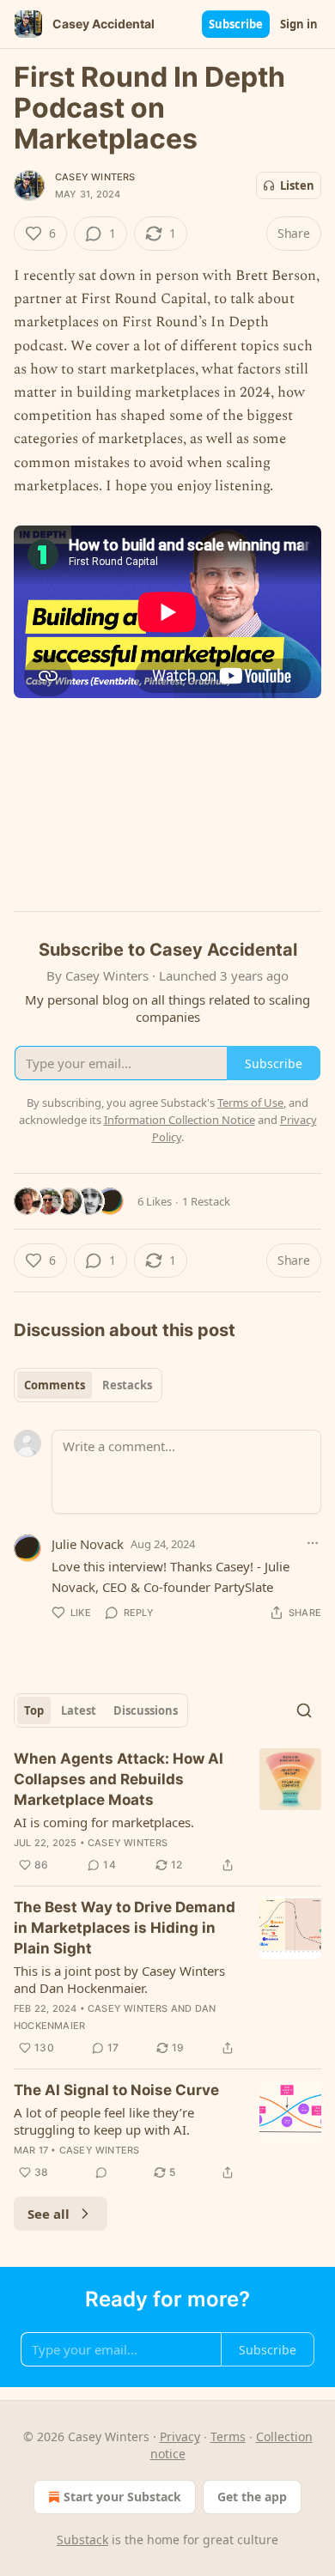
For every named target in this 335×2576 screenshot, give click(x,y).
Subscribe (236, 24)
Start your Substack (122, 2497)
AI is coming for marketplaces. (104, 1822)
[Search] (304, 1710)
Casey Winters (95, 177)
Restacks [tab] (127, 1385)
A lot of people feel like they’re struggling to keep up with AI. (104, 2121)
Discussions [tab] (146, 1710)
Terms (228, 2436)
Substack (82, 2540)
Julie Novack (88, 1544)
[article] (167, 1812)
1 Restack (206, 1201)
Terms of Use (250, 1103)
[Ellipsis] (313, 1543)
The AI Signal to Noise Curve (116, 2090)
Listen (297, 185)
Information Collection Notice (180, 1120)
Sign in (299, 24)
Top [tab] (34, 1710)
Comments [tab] (55, 1385)
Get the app (252, 2497)
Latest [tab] (79, 1710)
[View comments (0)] (101, 2172)
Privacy (180, 2436)
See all (49, 2214)
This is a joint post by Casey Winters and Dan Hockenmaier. (119, 1979)
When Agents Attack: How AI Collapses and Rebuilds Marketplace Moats (119, 1779)
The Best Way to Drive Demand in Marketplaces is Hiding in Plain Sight (125, 1928)
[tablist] (88, 1385)
